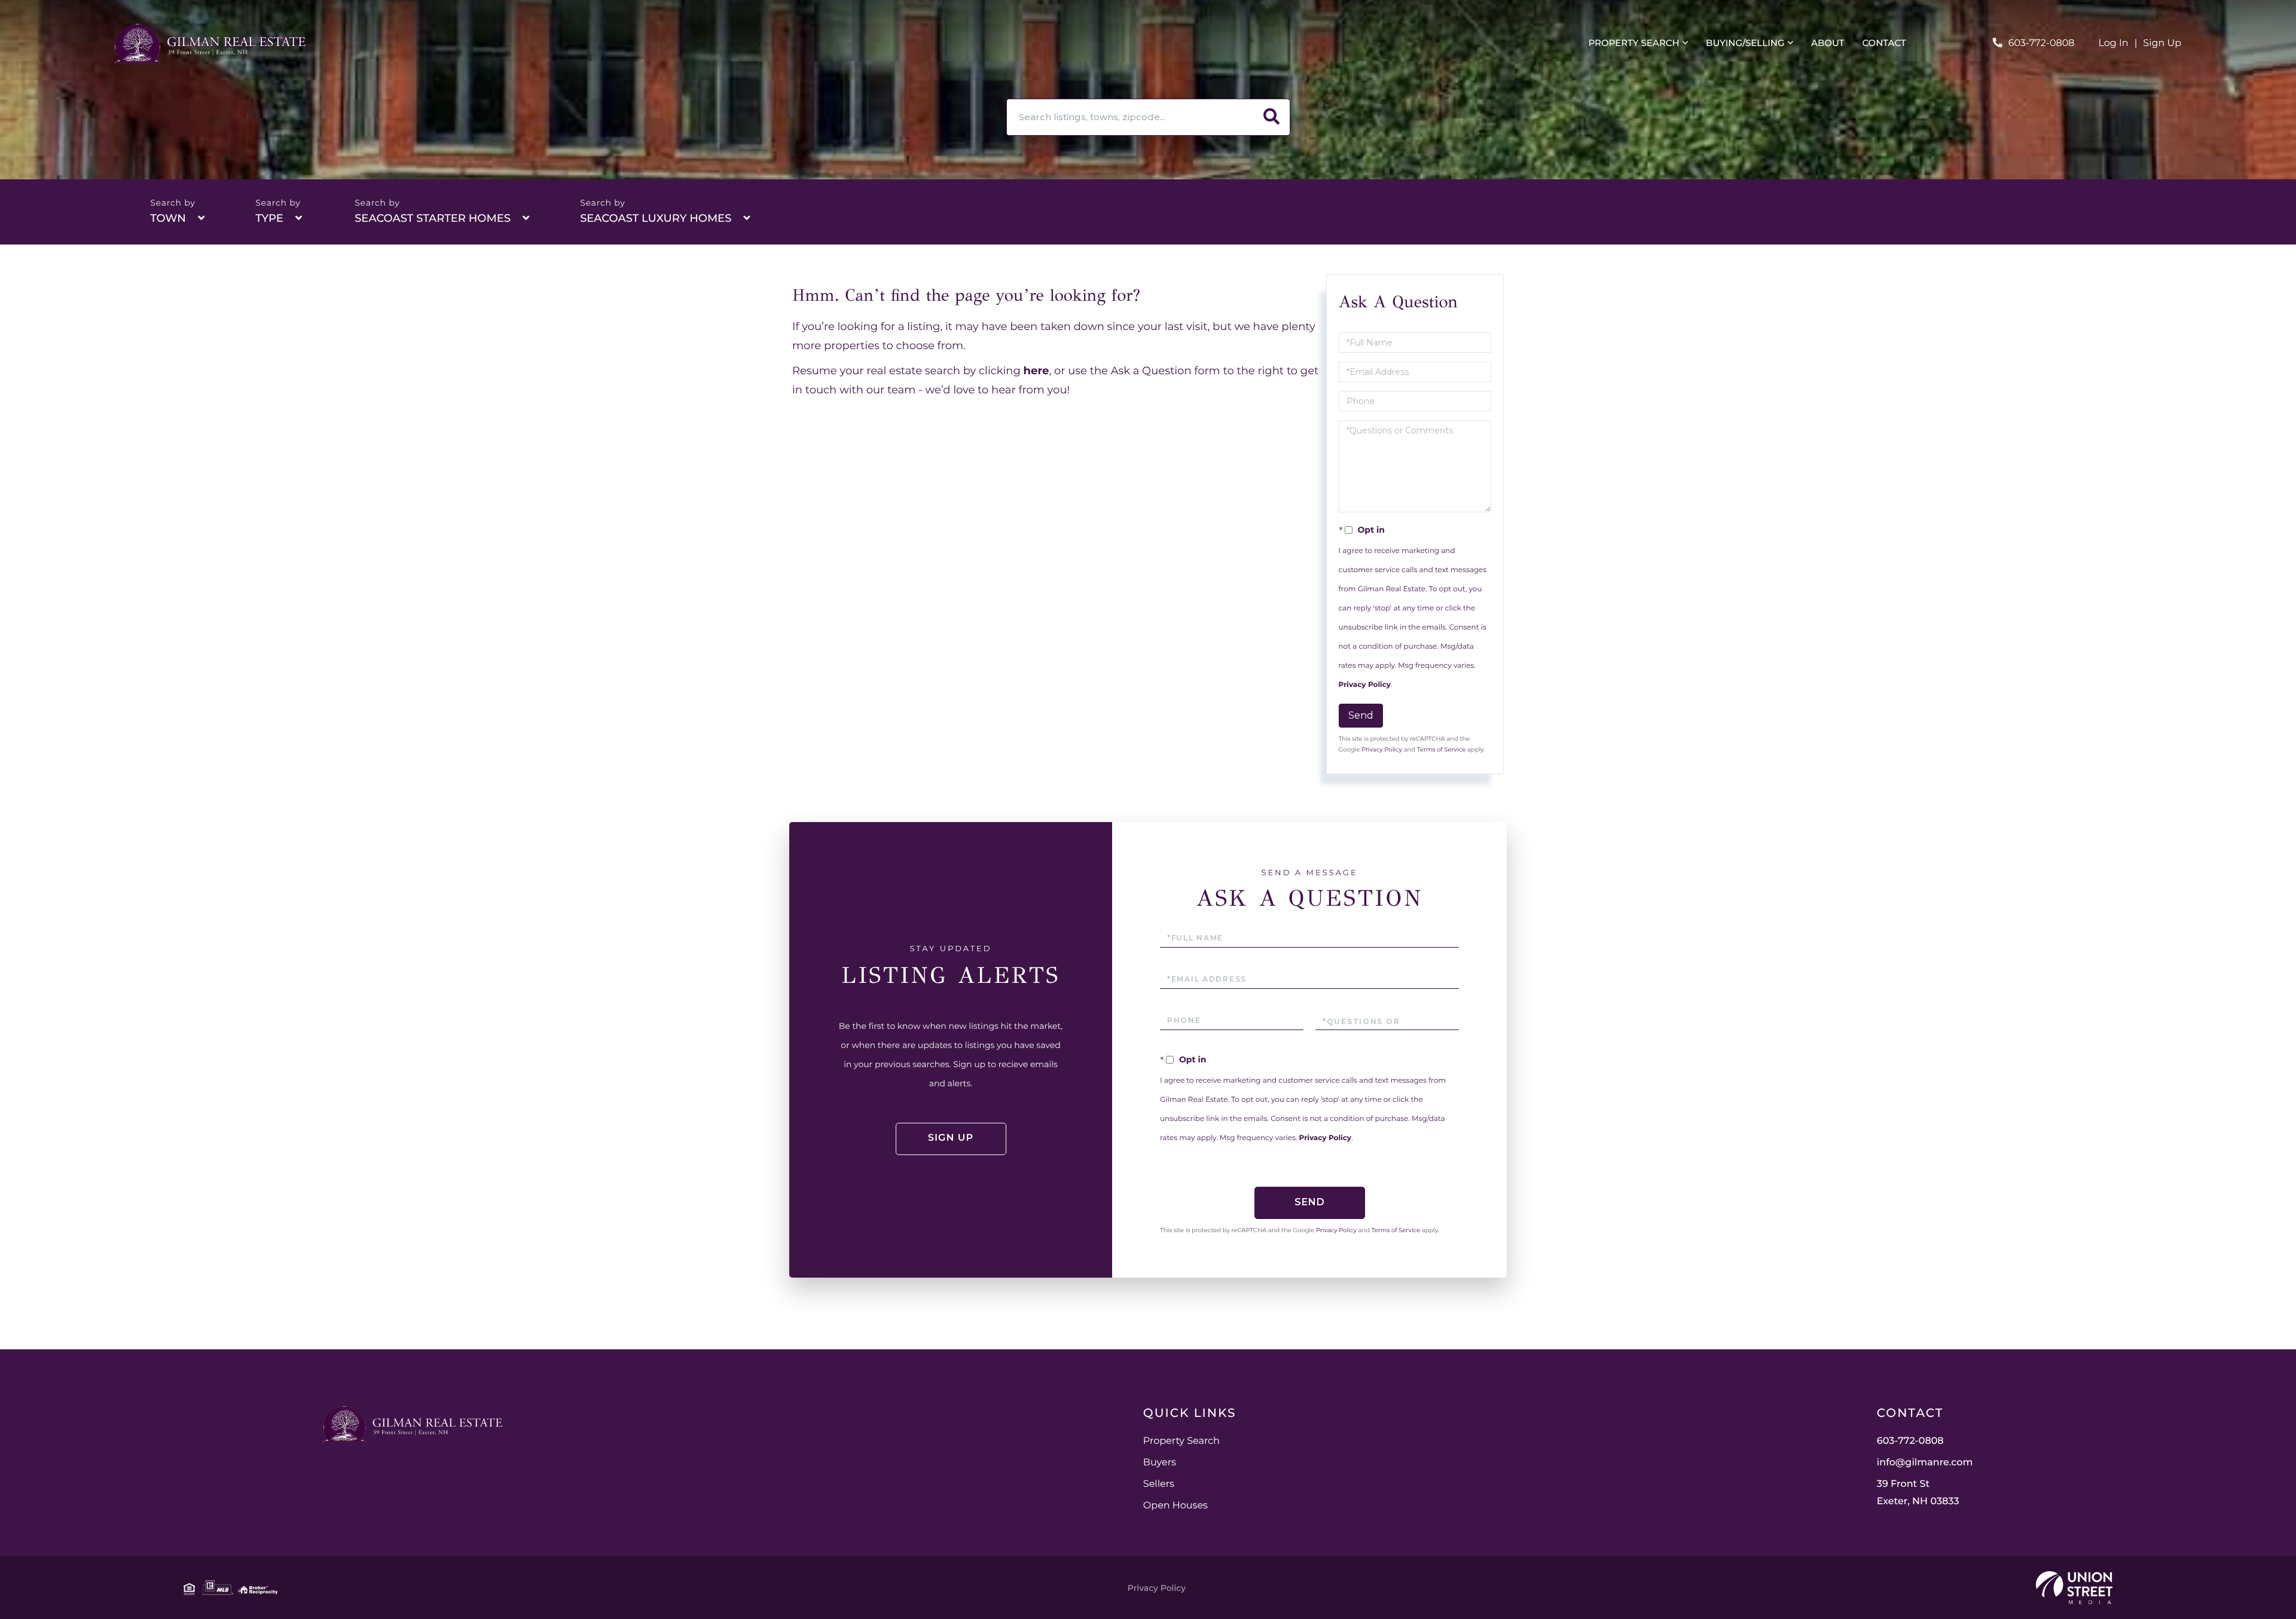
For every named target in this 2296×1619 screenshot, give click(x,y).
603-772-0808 (2042, 43)
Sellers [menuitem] (1159, 1484)
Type (269, 218)
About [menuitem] (1828, 43)
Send (1361, 715)
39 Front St (1918, 1493)
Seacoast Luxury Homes (656, 218)
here (1036, 371)
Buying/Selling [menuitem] (1745, 43)
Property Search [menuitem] (1634, 43)
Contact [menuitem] (1884, 43)
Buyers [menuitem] (1160, 1463)
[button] (1272, 117)
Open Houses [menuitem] (1176, 1506)
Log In (2114, 43)
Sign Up (2162, 43)
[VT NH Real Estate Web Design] (2074, 1588)
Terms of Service (1442, 749)
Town (168, 218)
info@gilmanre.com (1925, 1463)
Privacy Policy (1365, 685)
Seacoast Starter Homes (433, 218)
